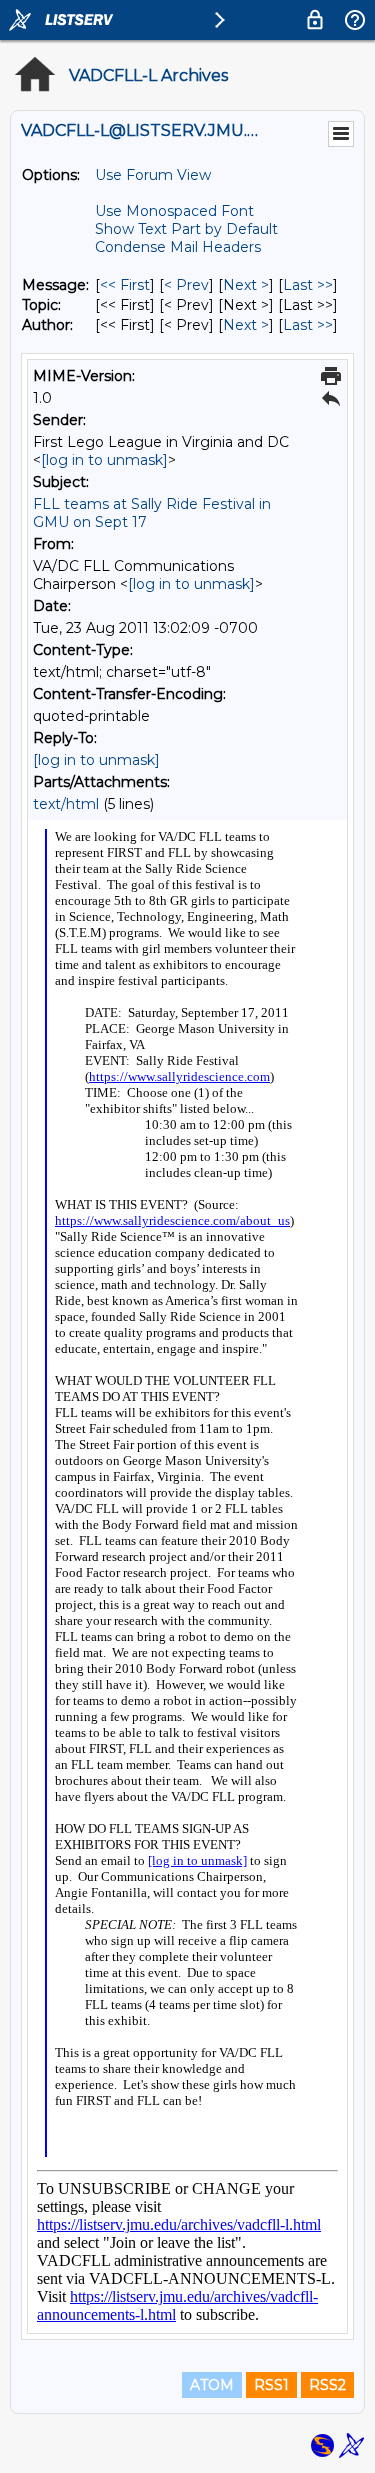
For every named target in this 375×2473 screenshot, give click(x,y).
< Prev (186, 285)
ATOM (212, 2385)
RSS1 (271, 2385)
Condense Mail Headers (178, 247)
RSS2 (327, 2385)
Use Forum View (153, 175)
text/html (66, 804)
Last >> (308, 285)
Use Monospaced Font (174, 211)
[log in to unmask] (104, 460)
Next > (246, 285)
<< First (125, 285)
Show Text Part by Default (186, 229)
